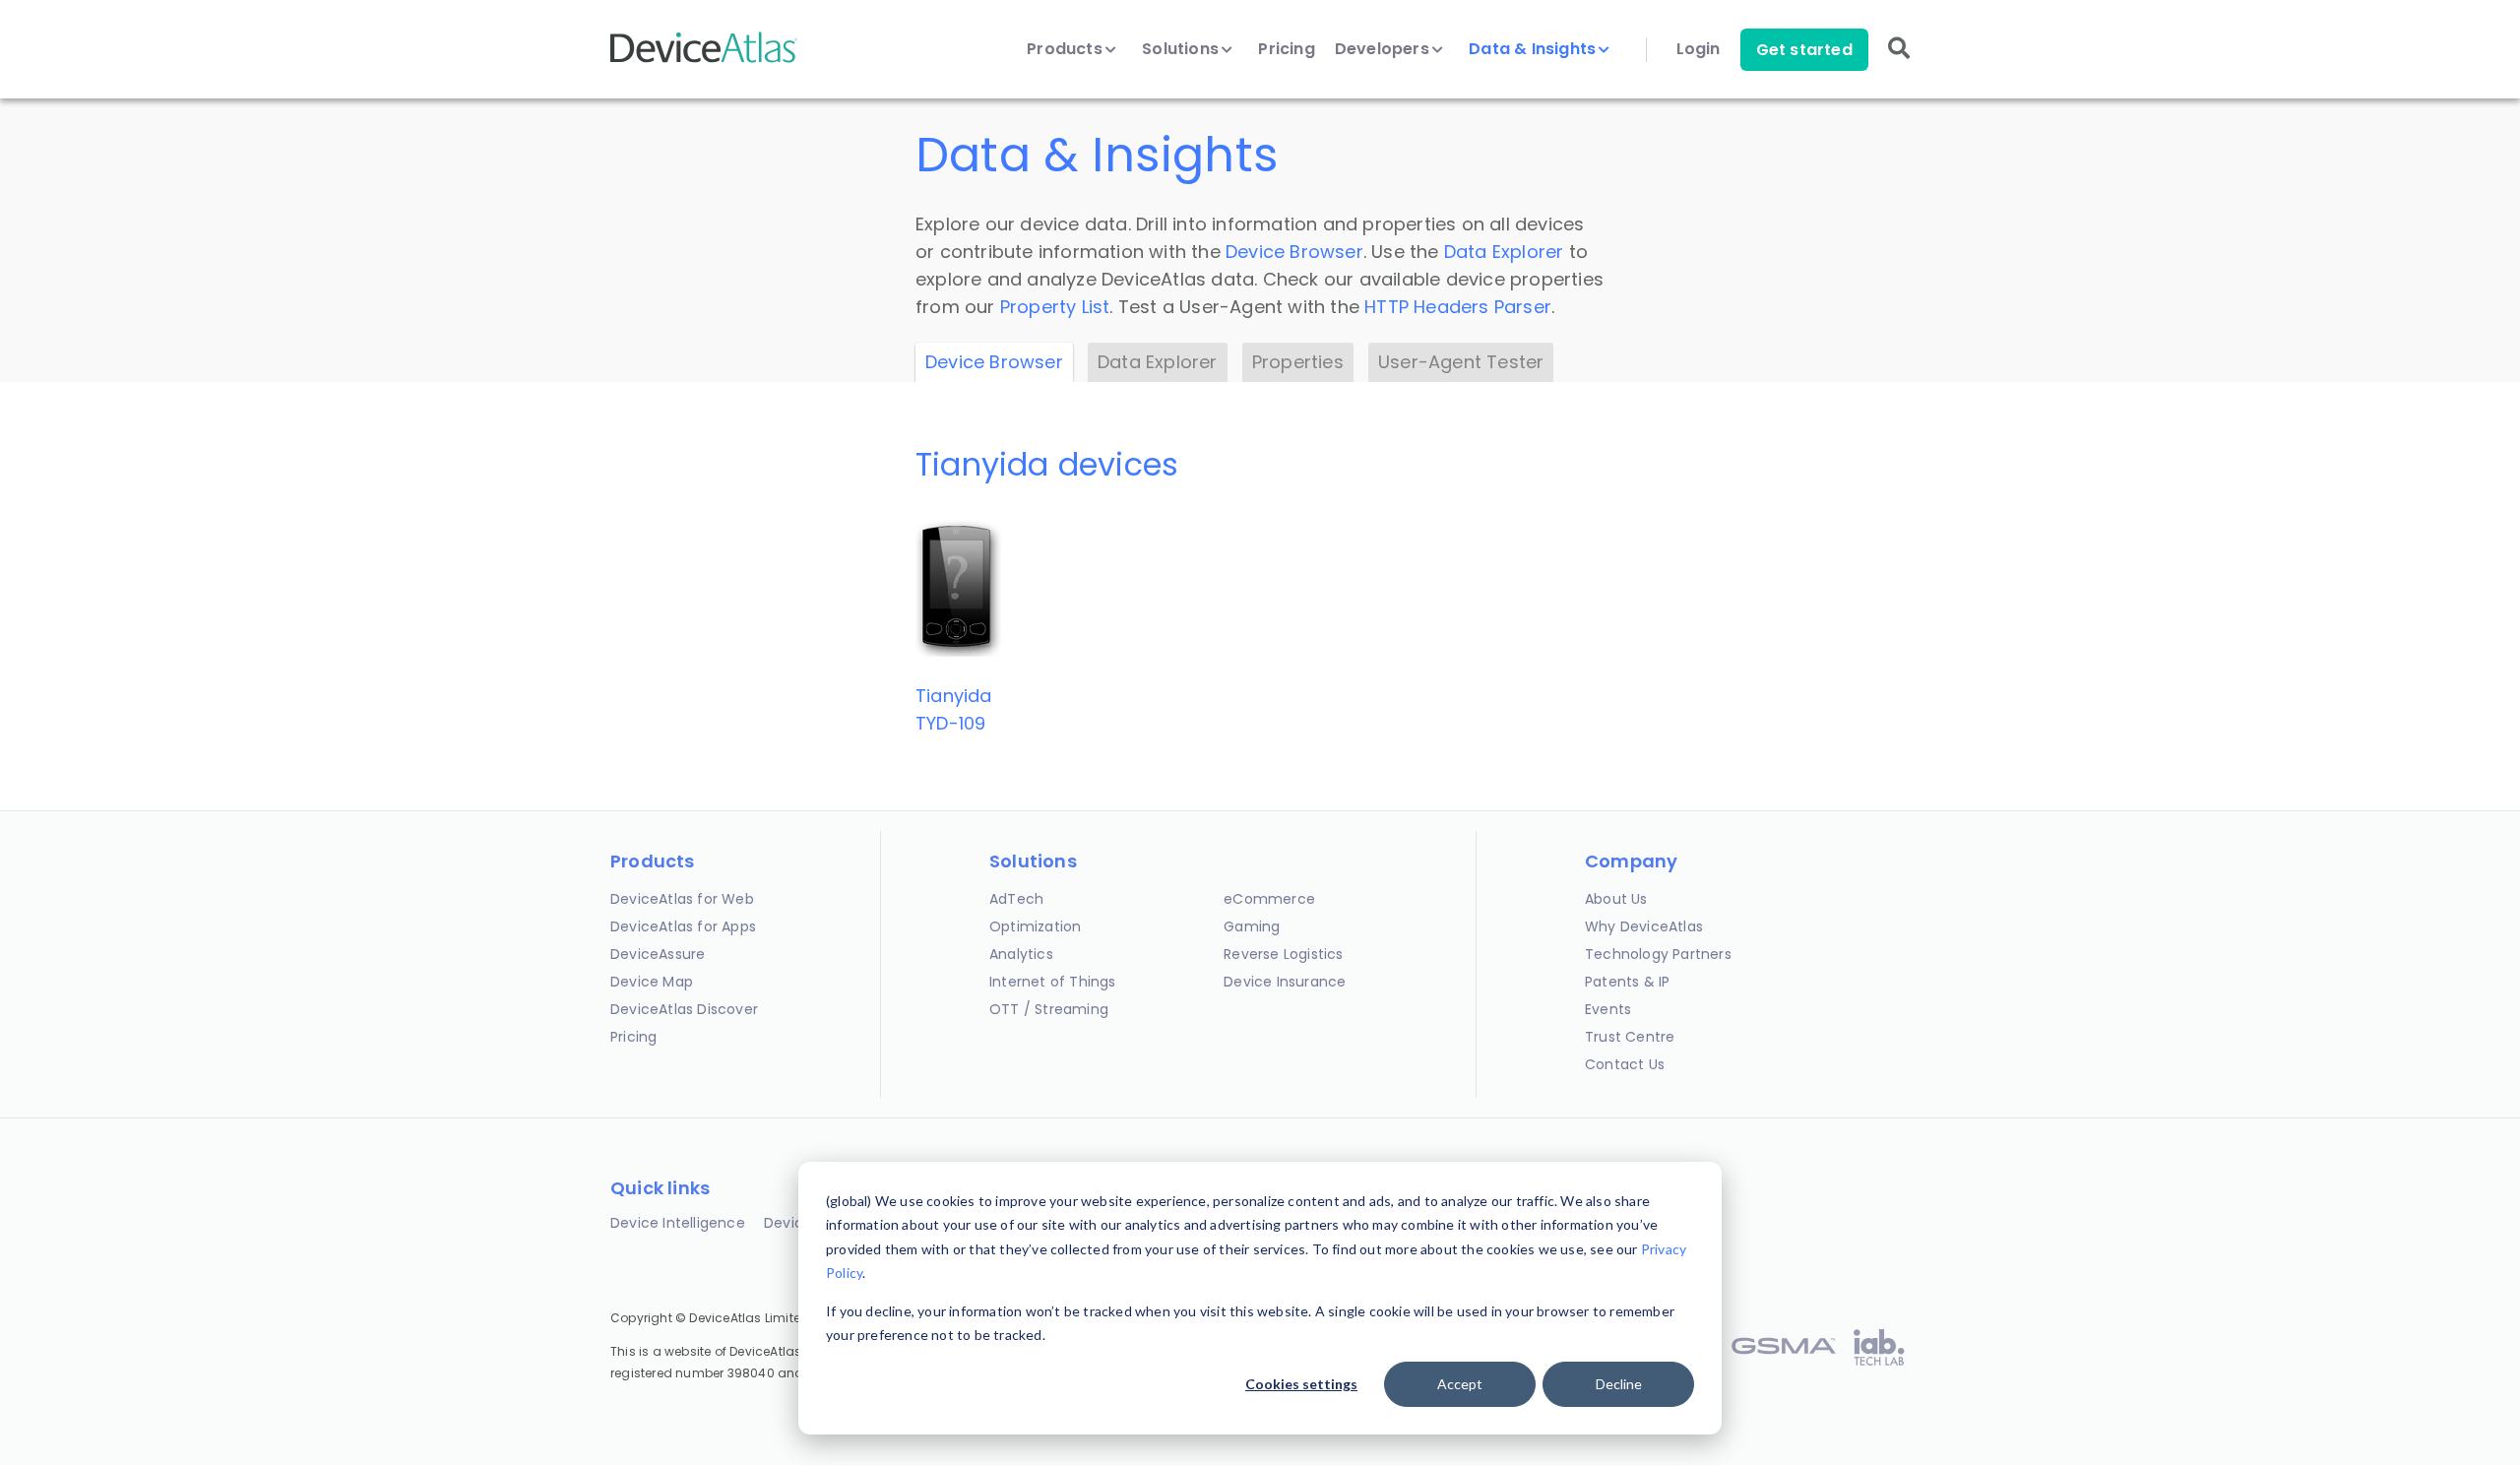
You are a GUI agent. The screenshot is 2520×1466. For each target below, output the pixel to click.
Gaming (1252, 926)
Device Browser (1294, 252)
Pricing (1286, 49)
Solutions (1182, 49)
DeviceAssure (658, 954)
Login (1699, 49)
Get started (1804, 50)
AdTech (1016, 899)
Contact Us (1625, 1064)
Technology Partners (1658, 954)
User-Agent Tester (1461, 362)
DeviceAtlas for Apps (683, 926)
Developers (1384, 49)
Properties (1298, 362)
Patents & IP (1627, 982)
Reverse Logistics (1283, 954)
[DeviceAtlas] (704, 61)
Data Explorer (1504, 252)
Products (1067, 49)
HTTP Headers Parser (1458, 307)
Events (1608, 1009)
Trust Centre (1630, 1037)
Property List (1055, 307)
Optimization (1035, 926)
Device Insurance (1285, 982)
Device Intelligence (678, 1223)
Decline (1619, 1384)
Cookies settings (1301, 1384)
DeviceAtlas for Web (682, 899)
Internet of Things (1053, 982)
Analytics (1021, 954)
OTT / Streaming (1049, 1009)
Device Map (652, 982)
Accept (1460, 1384)
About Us (1616, 899)
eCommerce (1269, 899)
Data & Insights (1534, 49)
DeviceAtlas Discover (684, 1009)
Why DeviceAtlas (1644, 926)
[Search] (1899, 62)
